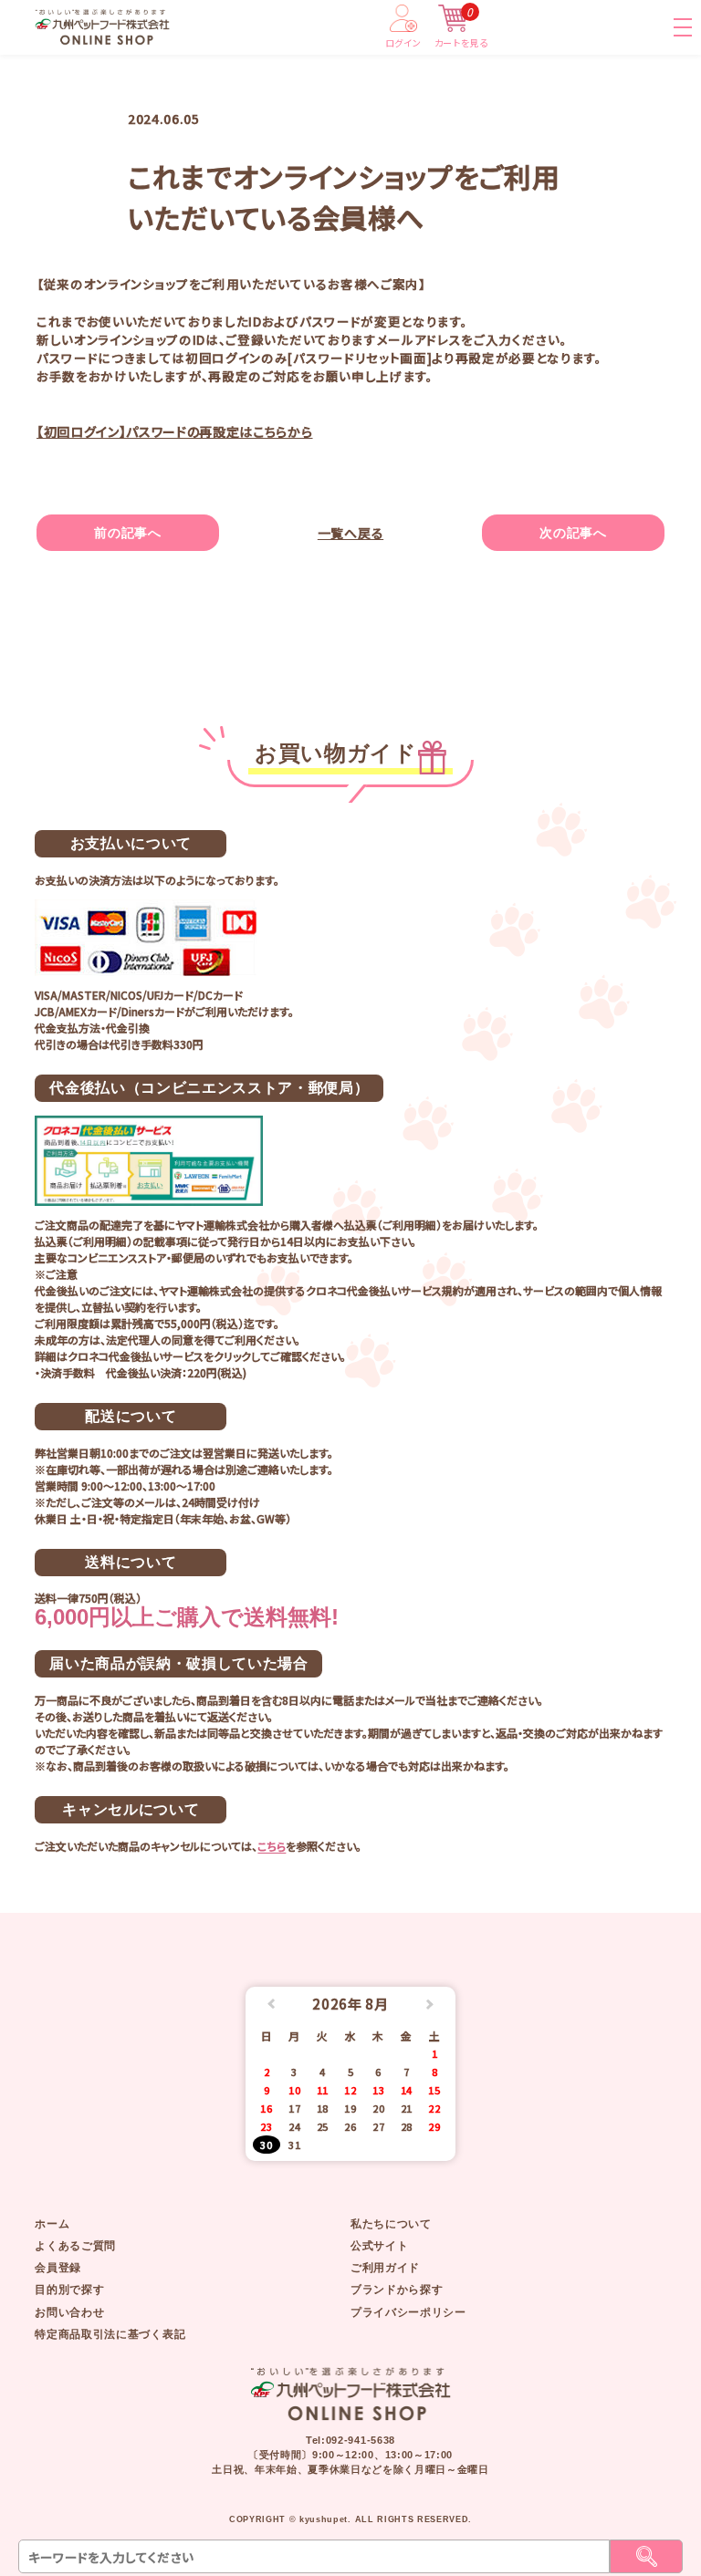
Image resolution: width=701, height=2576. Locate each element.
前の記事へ (127, 533)
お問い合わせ (69, 2312)
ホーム (52, 2224)
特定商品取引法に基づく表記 (110, 2334)
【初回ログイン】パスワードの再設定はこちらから (175, 431)
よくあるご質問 (75, 2246)
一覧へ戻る (350, 533)
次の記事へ (573, 533)
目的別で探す (69, 2290)
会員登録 (58, 2268)
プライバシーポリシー (408, 2312)
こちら (272, 1846)
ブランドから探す (397, 2290)
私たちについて (391, 2224)
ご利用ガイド (385, 2268)
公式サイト (379, 2246)
